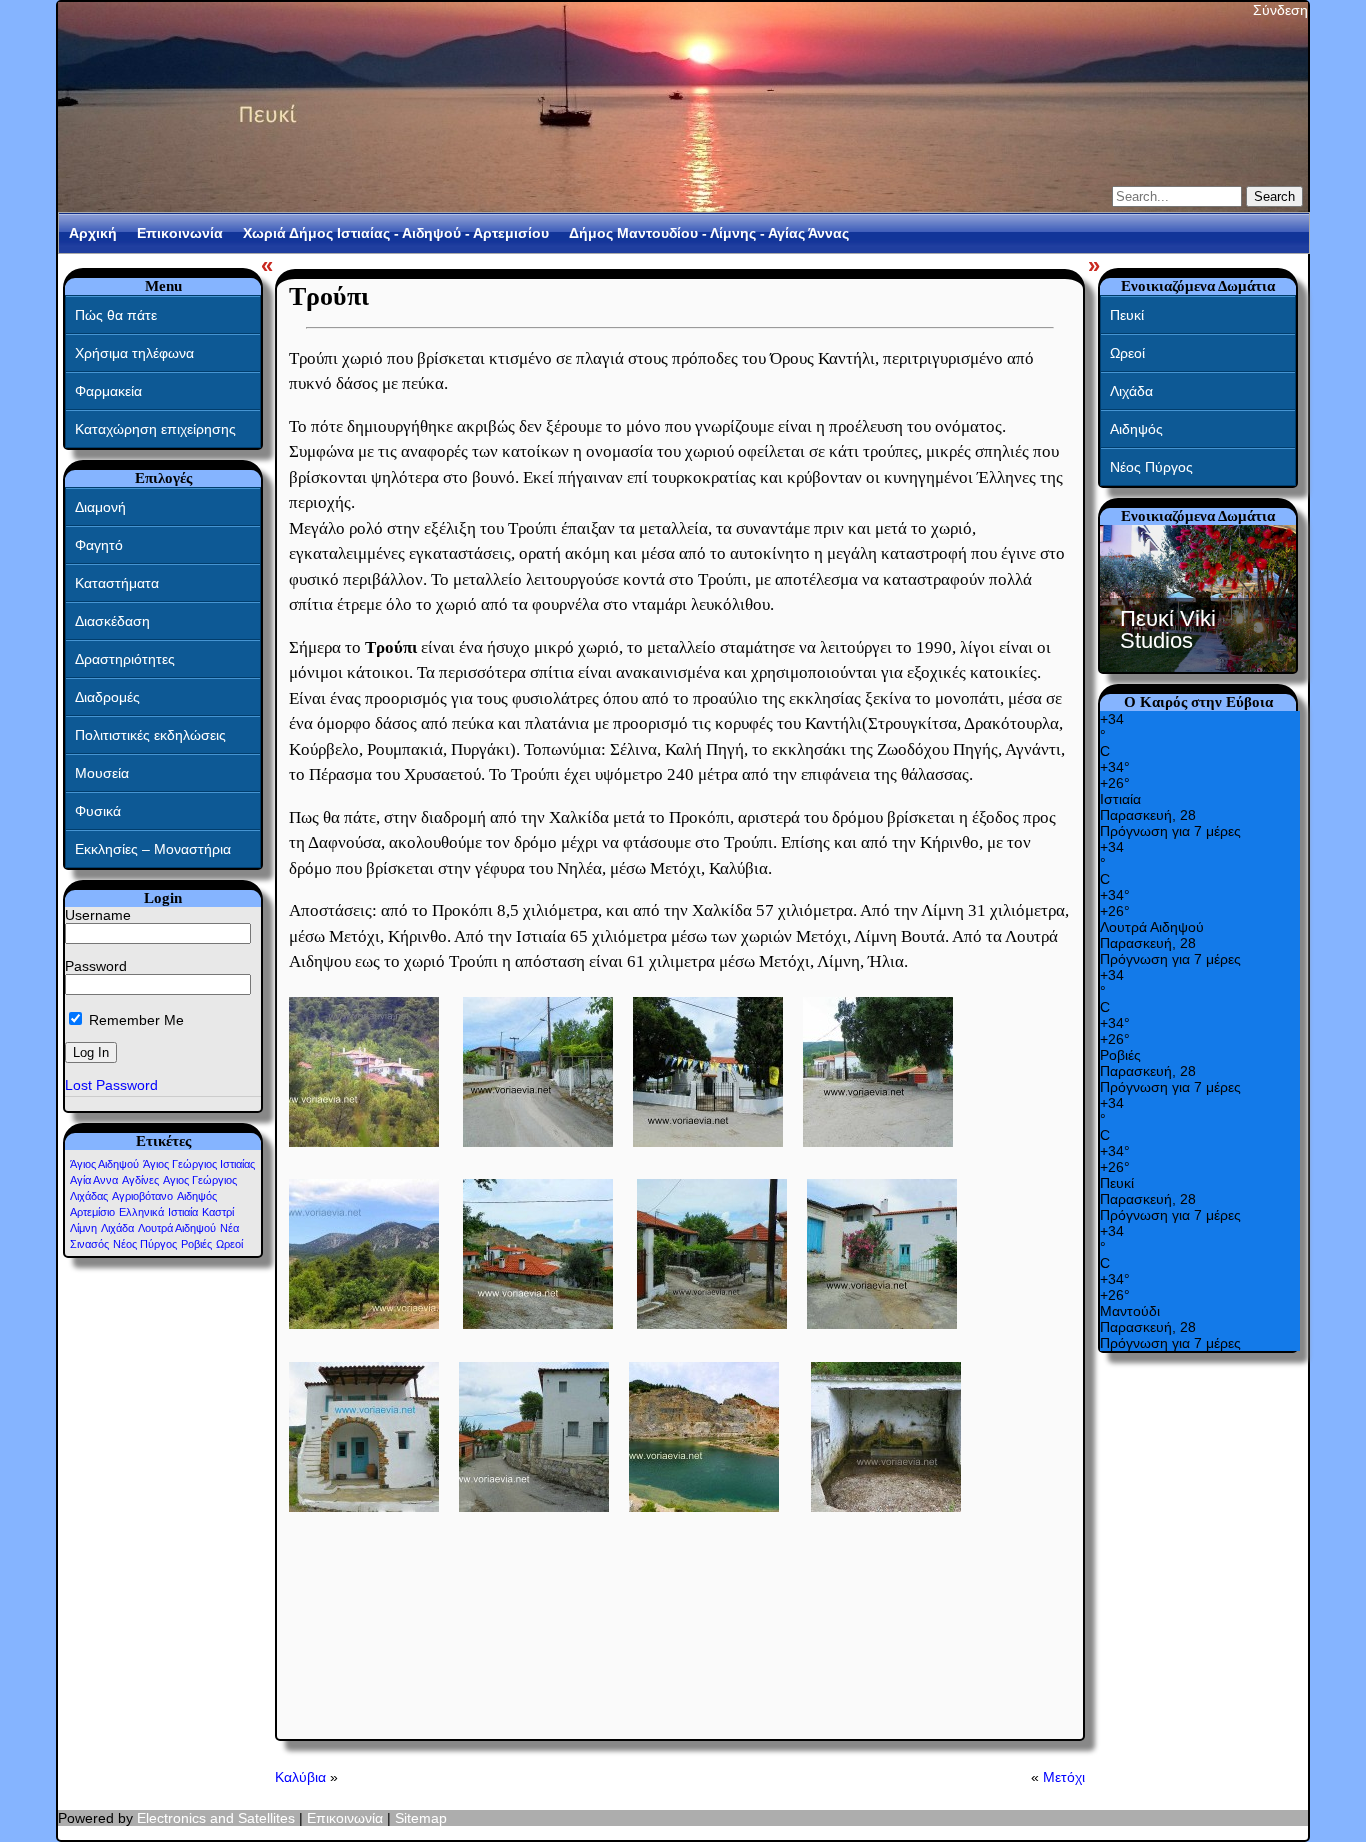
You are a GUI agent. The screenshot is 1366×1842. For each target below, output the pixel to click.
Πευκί (1127, 315)
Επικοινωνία (180, 233)
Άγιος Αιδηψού (104, 1164)
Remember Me (134, 1020)
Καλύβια (300, 1777)
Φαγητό (99, 545)
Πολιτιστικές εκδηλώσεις (150, 735)
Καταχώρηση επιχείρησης (155, 429)
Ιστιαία (183, 1212)
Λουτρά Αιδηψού (177, 1228)
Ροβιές (196, 1244)
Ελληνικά (141, 1212)
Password (96, 966)
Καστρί (218, 1212)
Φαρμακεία (108, 391)
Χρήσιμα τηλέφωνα (134, 353)
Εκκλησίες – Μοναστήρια (153, 849)
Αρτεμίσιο (92, 1212)
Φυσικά (98, 811)
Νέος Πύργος (145, 1244)
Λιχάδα (117, 1228)
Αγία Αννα (94, 1180)
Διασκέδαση (112, 621)
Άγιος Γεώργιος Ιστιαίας (199, 1164)
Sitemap (421, 1818)
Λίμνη (83, 1228)
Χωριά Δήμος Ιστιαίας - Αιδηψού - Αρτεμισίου (396, 233)
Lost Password (111, 1085)
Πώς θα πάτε (116, 315)
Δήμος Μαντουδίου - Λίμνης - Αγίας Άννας (709, 233)
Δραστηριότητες (125, 659)
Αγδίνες (140, 1180)
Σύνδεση (1280, 10)
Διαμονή (100, 507)
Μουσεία (102, 773)
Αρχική (93, 233)
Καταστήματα (117, 583)
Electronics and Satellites (216, 1818)
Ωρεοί (229, 1244)
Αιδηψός (197, 1196)
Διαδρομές (107, 697)
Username (98, 915)
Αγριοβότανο (142, 1196)
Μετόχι (1064, 1777)
